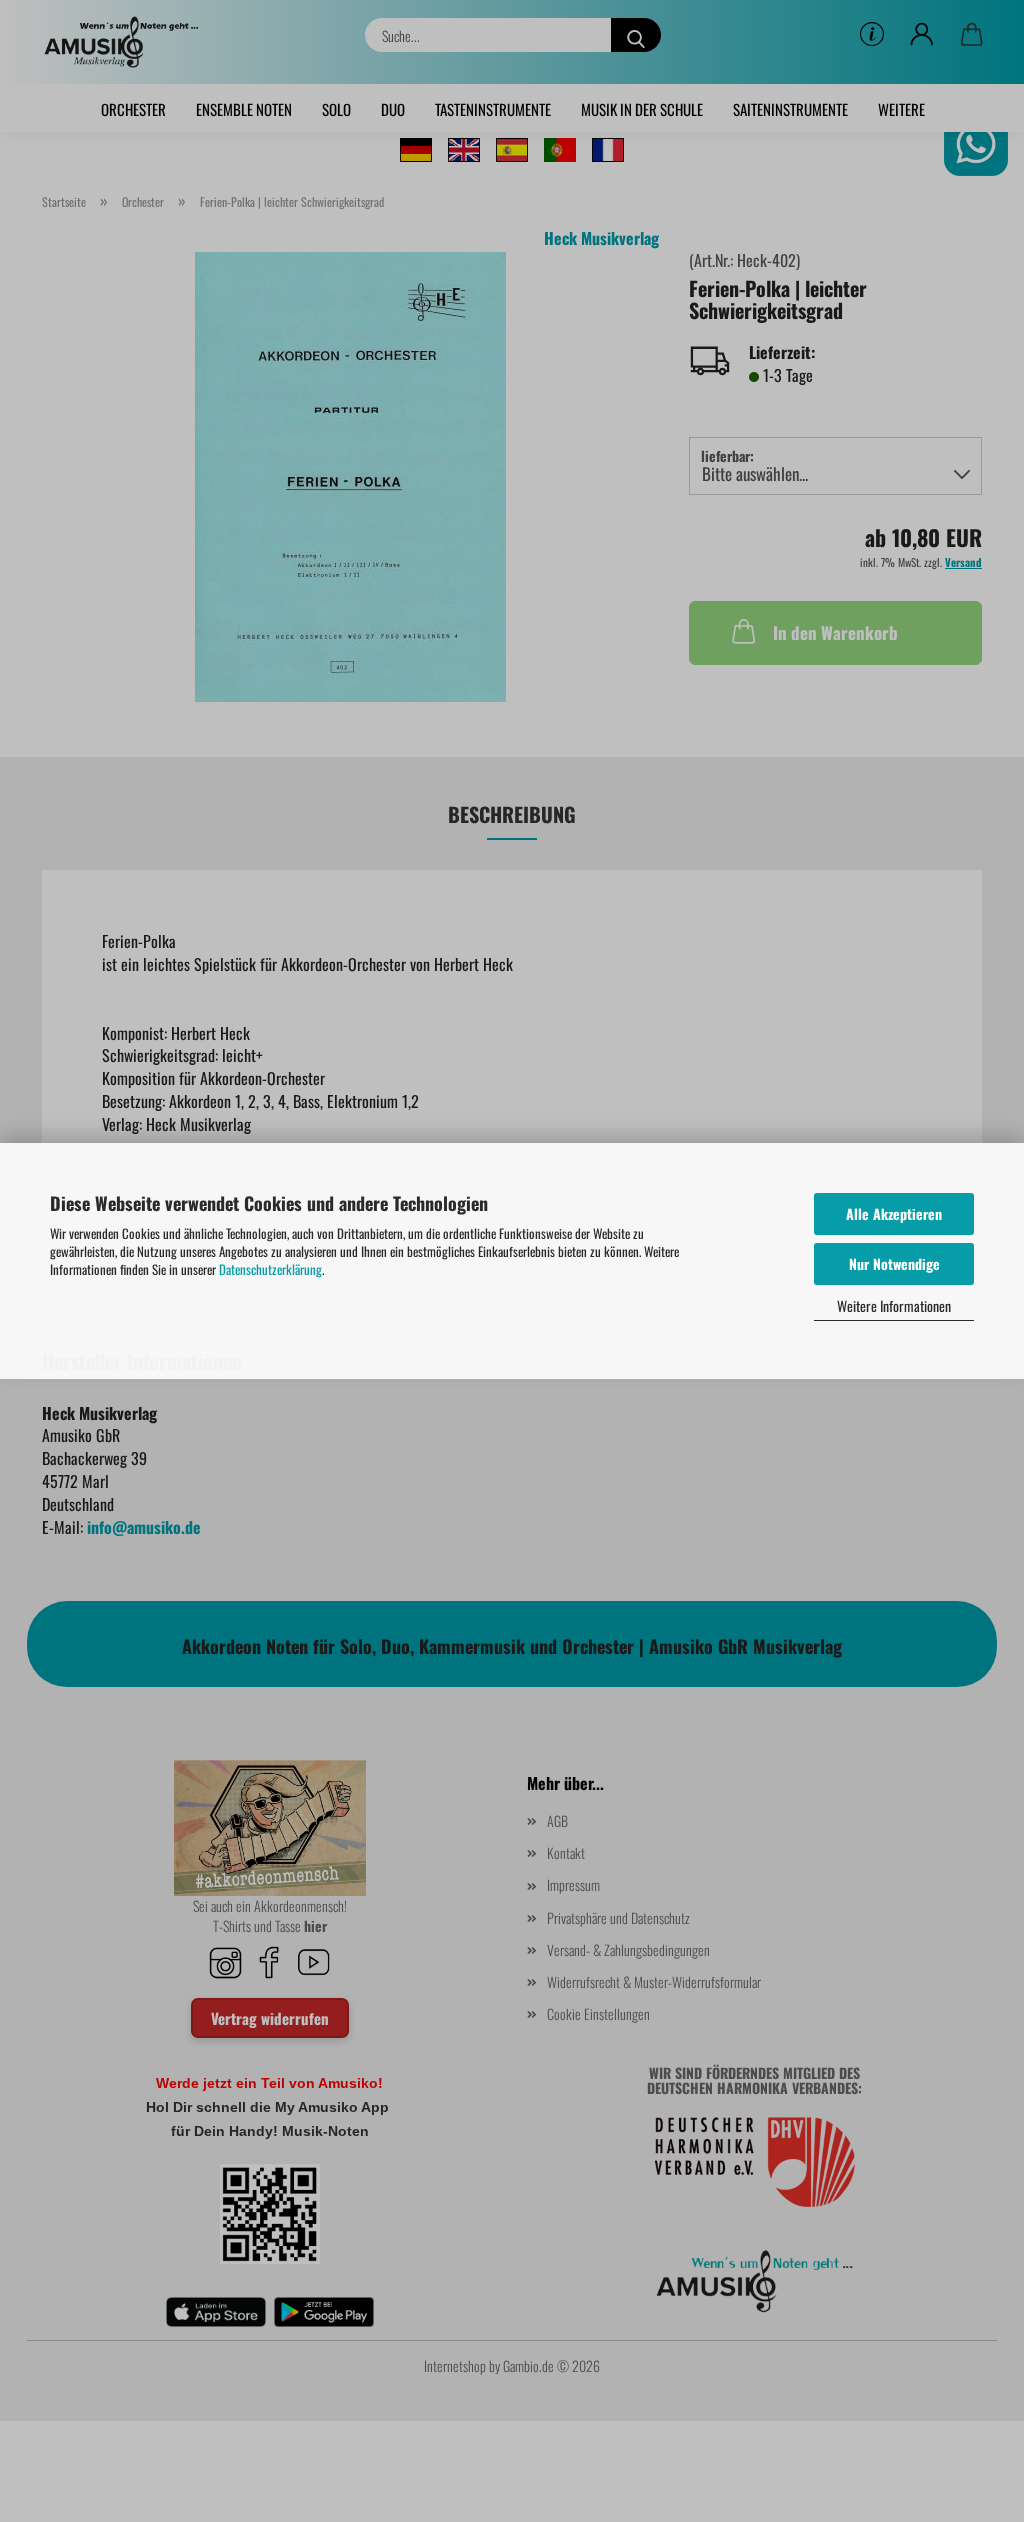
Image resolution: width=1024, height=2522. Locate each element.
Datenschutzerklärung (270, 1269)
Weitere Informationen (894, 1305)
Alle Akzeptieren (894, 1213)
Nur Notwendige (894, 1263)
